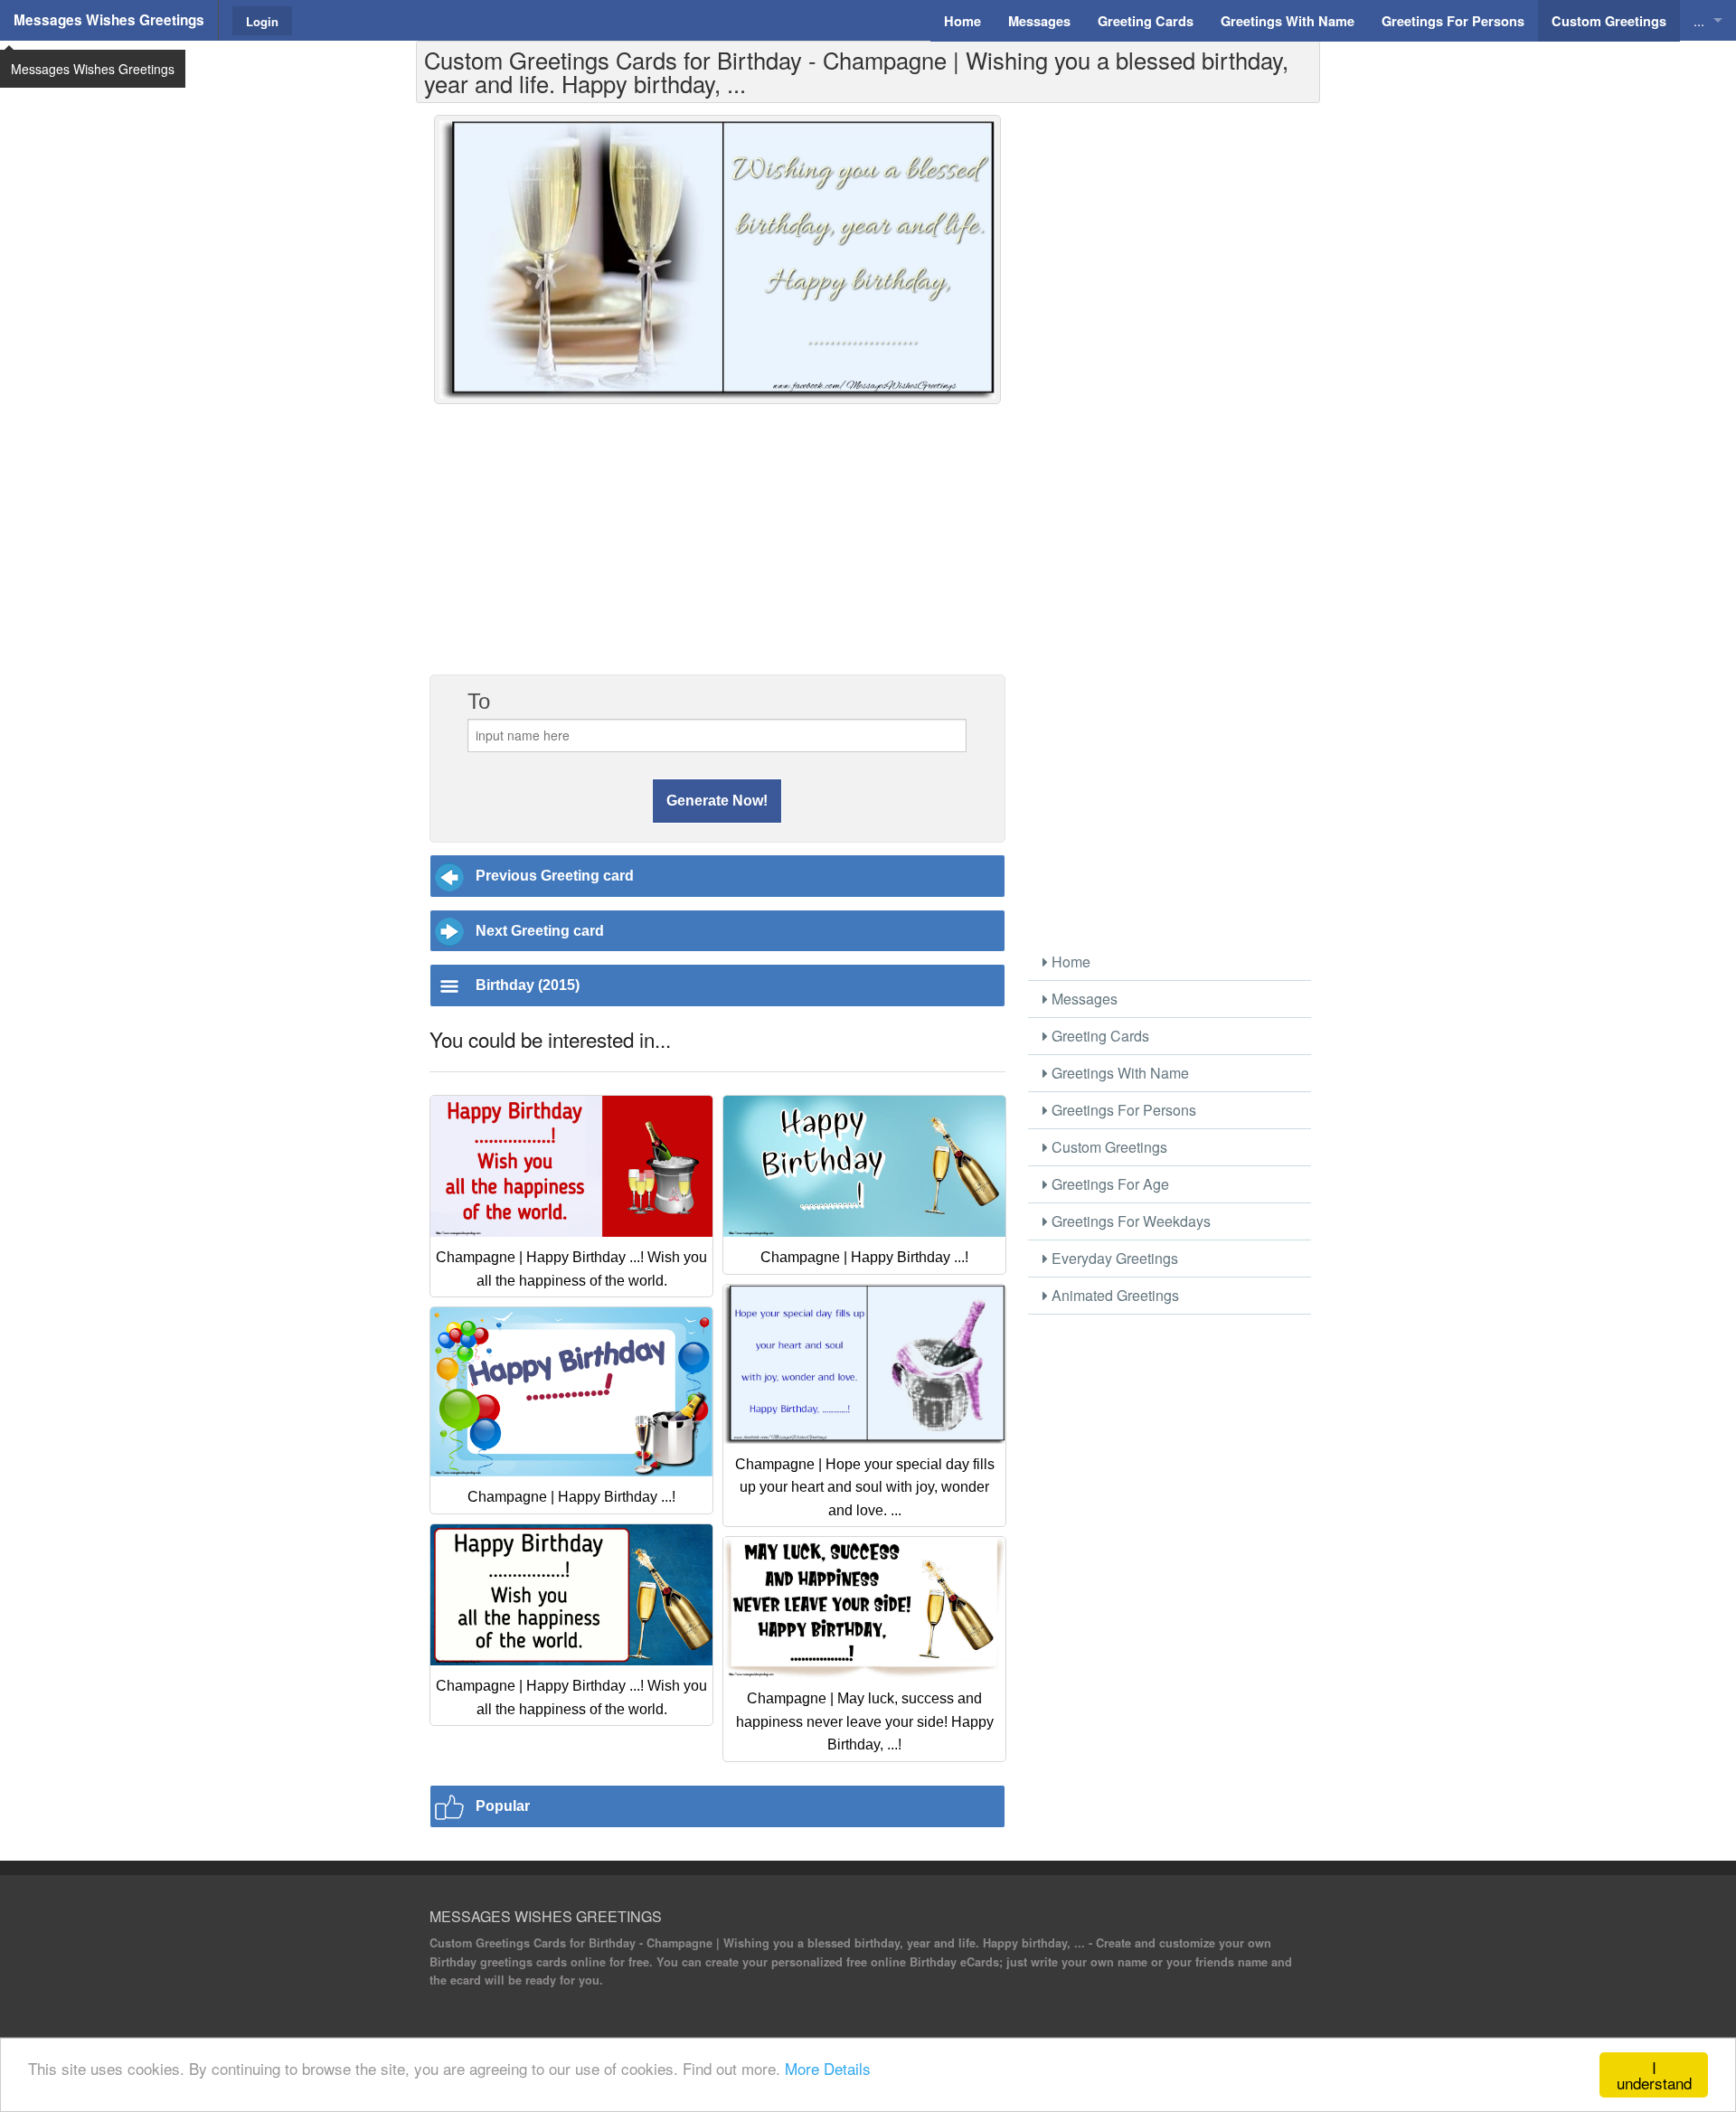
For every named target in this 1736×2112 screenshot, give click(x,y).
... (1699, 20)
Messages (1083, 999)
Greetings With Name (1118, 1073)
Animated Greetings (1113, 1295)
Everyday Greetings (1113, 1258)
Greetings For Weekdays (1129, 1221)
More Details (828, 2068)
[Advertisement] (717, 549)
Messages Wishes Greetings (109, 20)
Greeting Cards (1099, 1036)
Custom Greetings (1108, 1147)
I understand (1654, 2075)
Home (1069, 962)
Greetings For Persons (1122, 1110)
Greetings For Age (1109, 1184)
